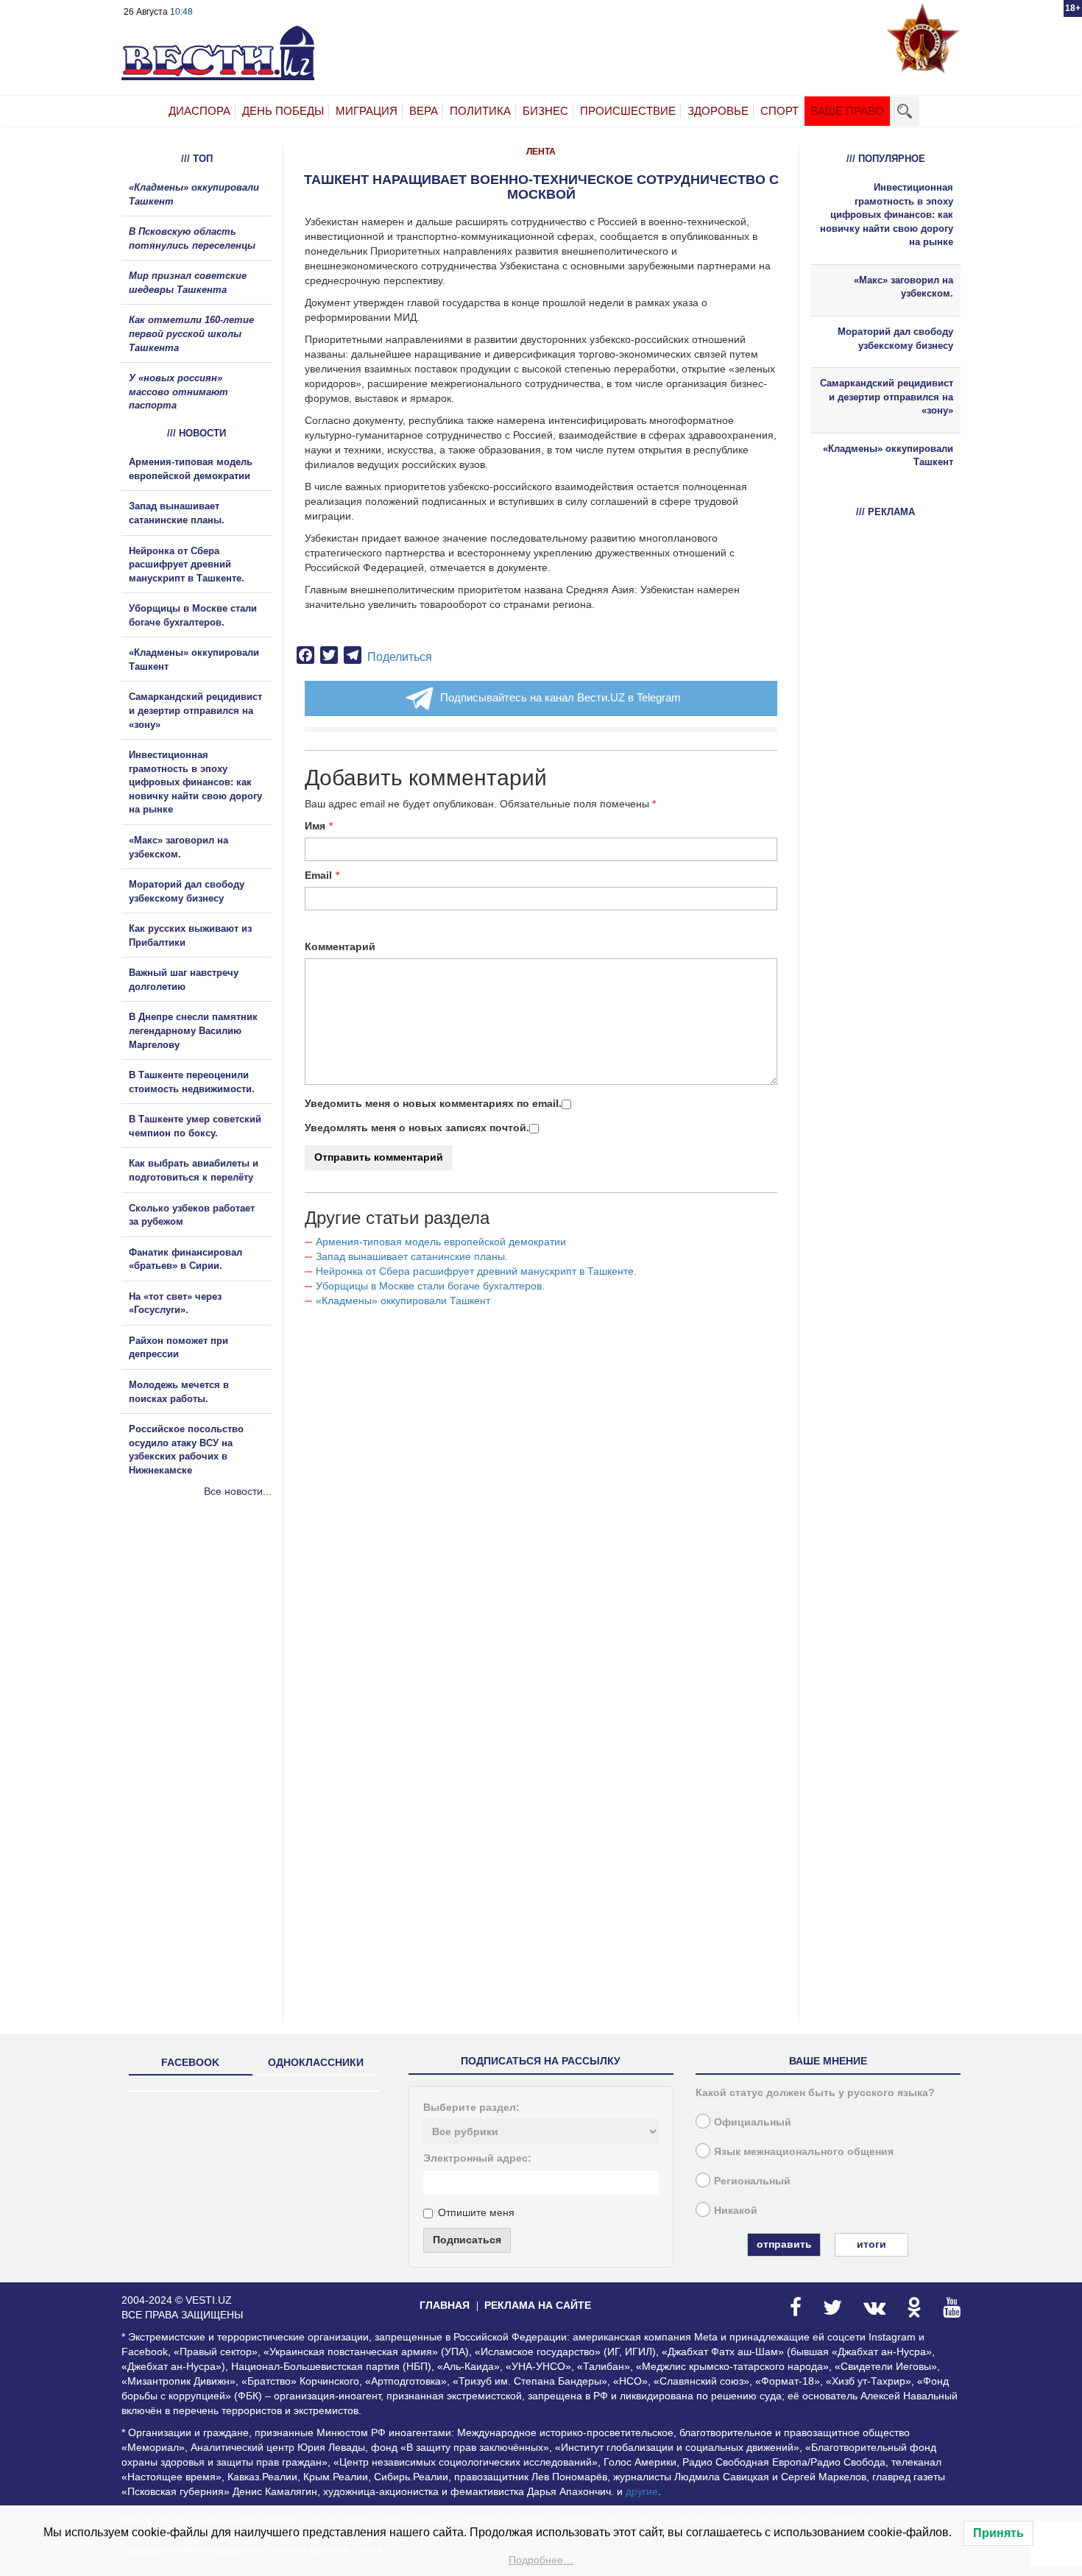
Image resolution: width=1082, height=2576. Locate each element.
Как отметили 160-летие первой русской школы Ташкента (191, 333)
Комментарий (340, 946)
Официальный (753, 2122)
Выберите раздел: (471, 2107)
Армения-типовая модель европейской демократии (441, 1242)
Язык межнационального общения (804, 2151)
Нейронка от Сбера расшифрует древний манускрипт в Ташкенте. (476, 1271)
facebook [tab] (190, 2062)
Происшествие (628, 111)
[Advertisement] (210, 1657)
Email (318, 875)
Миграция (367, 111)
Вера (424, 111)
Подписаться (467, 2240)
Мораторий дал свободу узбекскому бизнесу (895, 339)
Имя (315, 826)
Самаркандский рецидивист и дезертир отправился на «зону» (195, 710)
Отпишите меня (476, 2212)
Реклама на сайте (538, 2305)
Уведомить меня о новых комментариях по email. (433, 1103)
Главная (445, 2305)
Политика (480, 111)
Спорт (779, 111)
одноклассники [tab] (316, 2062)
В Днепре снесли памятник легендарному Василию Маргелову (193, 1030)
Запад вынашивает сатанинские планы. (412, 1256)
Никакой (736, 2210)
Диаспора (199, 111)
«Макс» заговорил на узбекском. (904, 287)
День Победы (283, 111)
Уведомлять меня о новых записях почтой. (417, 1128)
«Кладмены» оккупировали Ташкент (403, 1301)
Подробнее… (541, 2560)
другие (642, 2491)
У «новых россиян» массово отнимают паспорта (178, 392)
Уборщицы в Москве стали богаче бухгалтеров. (430, 1286)
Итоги (871, 2244)
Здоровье (718, 111)
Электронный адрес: (477, 2158)
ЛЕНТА (541, 152)
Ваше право (847, 111)
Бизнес (545, 111)
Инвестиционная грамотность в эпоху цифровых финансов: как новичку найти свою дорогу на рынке (195, 782)
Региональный (752, 2181)
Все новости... (238, 1491)
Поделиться (400, 657)
